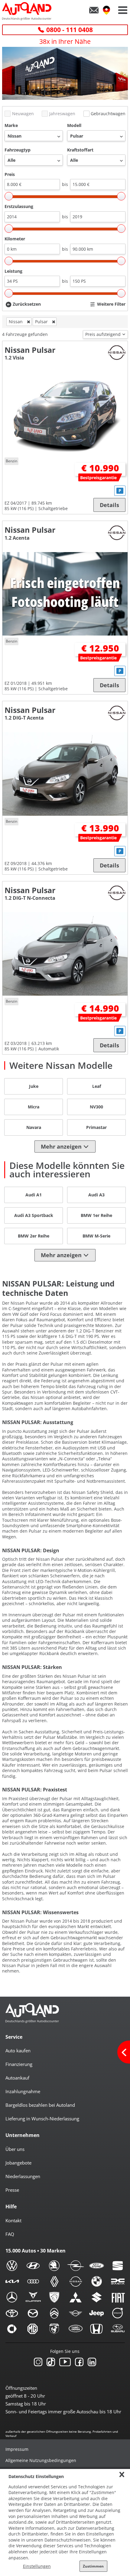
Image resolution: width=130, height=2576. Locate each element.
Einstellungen (37, 2566)
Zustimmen (93, 2566)
